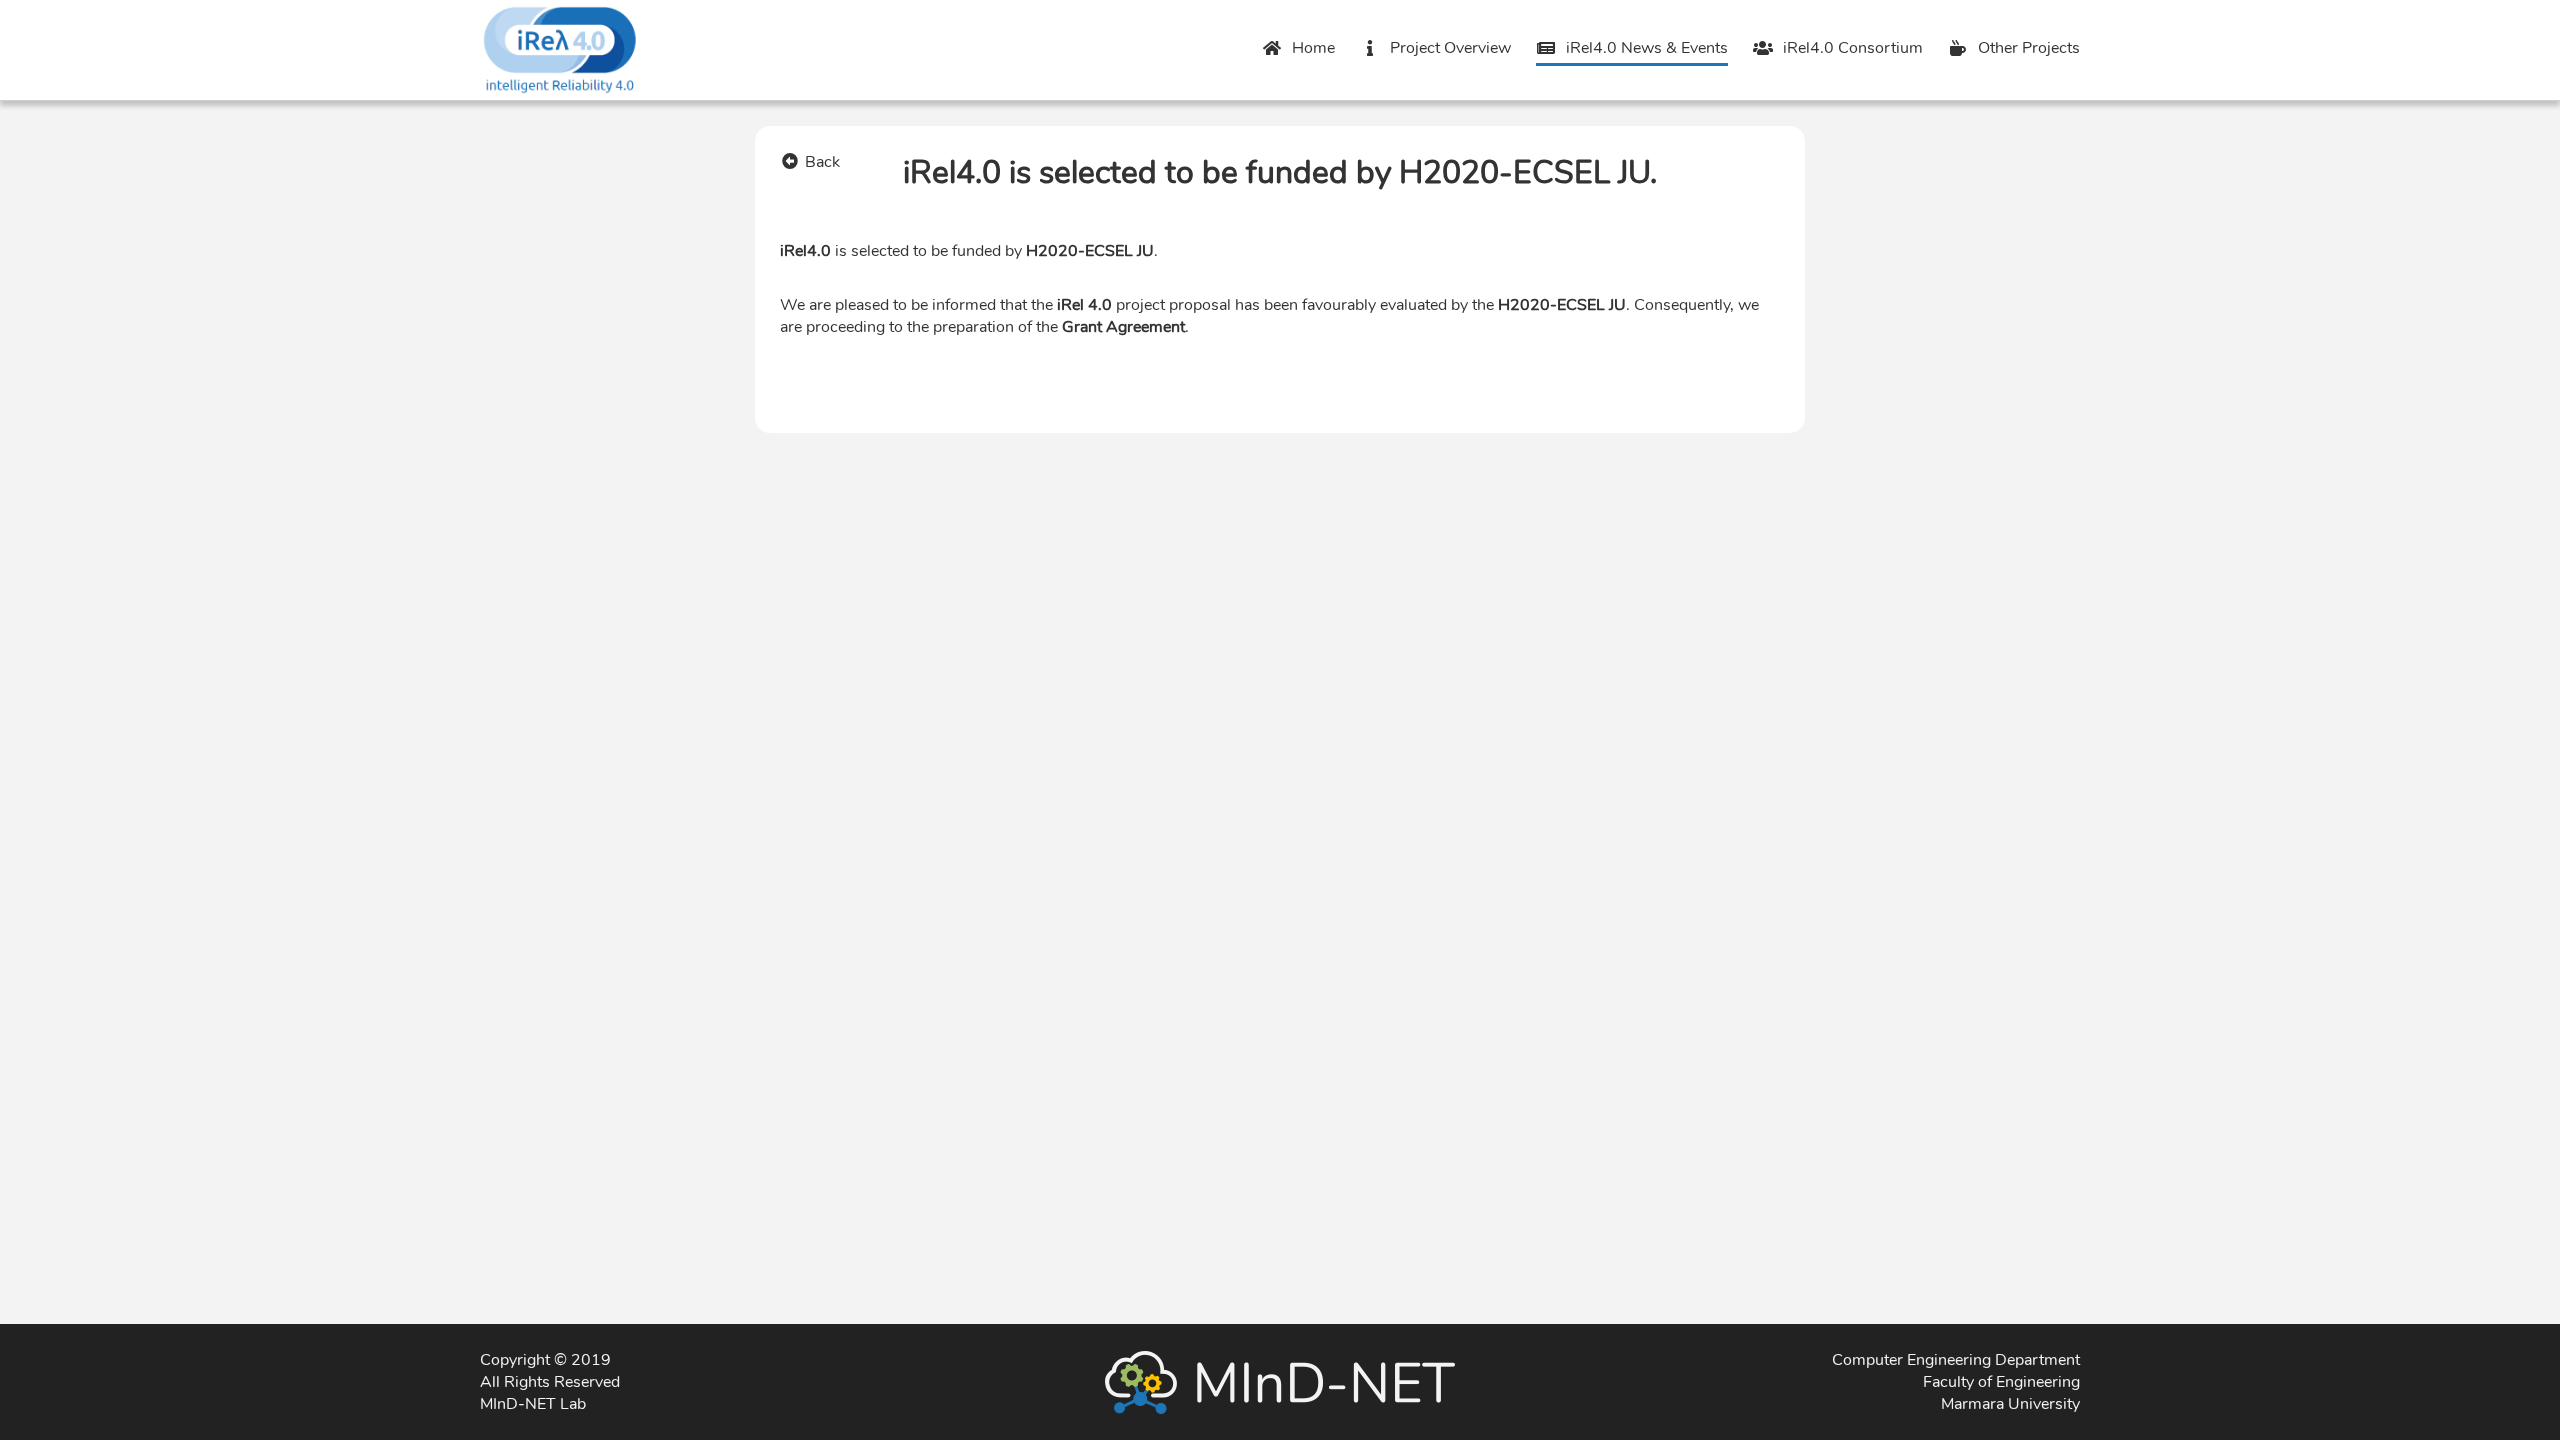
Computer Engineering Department (1956, 1360)
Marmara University (2010, 1404)
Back (822, 162)
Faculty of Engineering (2001, 1382)
